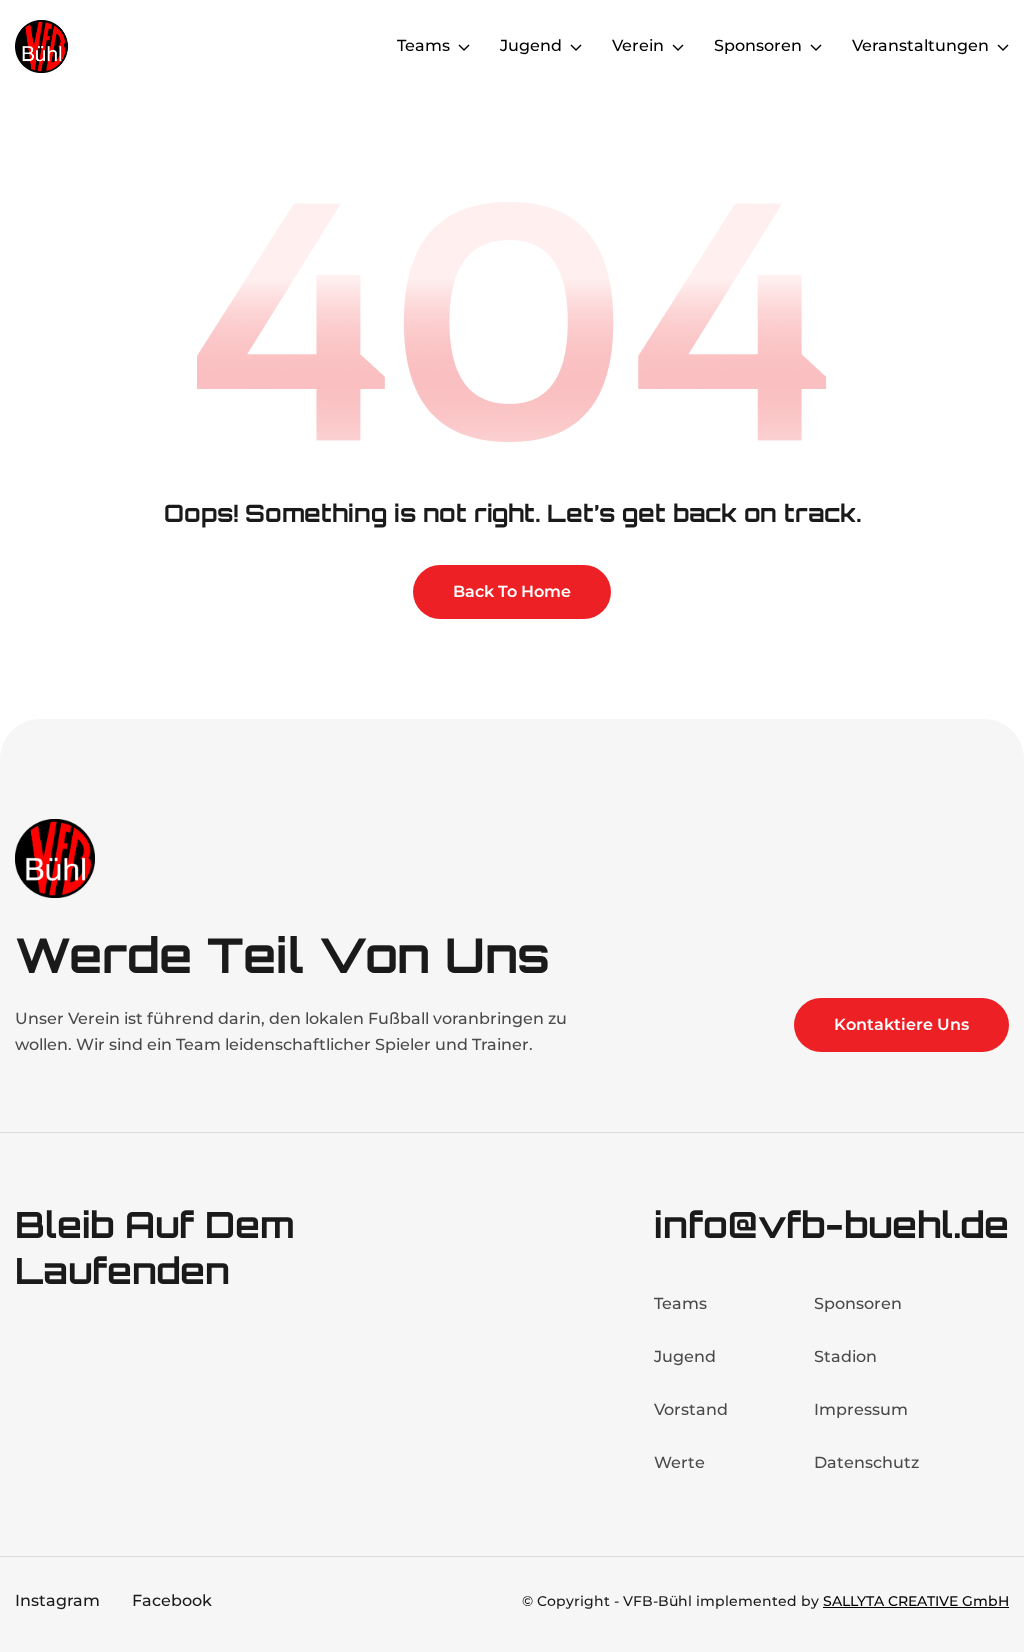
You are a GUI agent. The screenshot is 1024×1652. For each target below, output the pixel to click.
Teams (680, 1303)
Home (345, 46)
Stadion (845, 1356)
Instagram (57, 1600)
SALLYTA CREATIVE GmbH (916, 1601)
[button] (433, 46)
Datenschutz (866, 1462)
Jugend (685, 1356)
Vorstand (691, 1409)
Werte (679, 1462)
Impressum (861, 1409)
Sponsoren (858, 1303)
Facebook (172, 1600)
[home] (95, 46)
